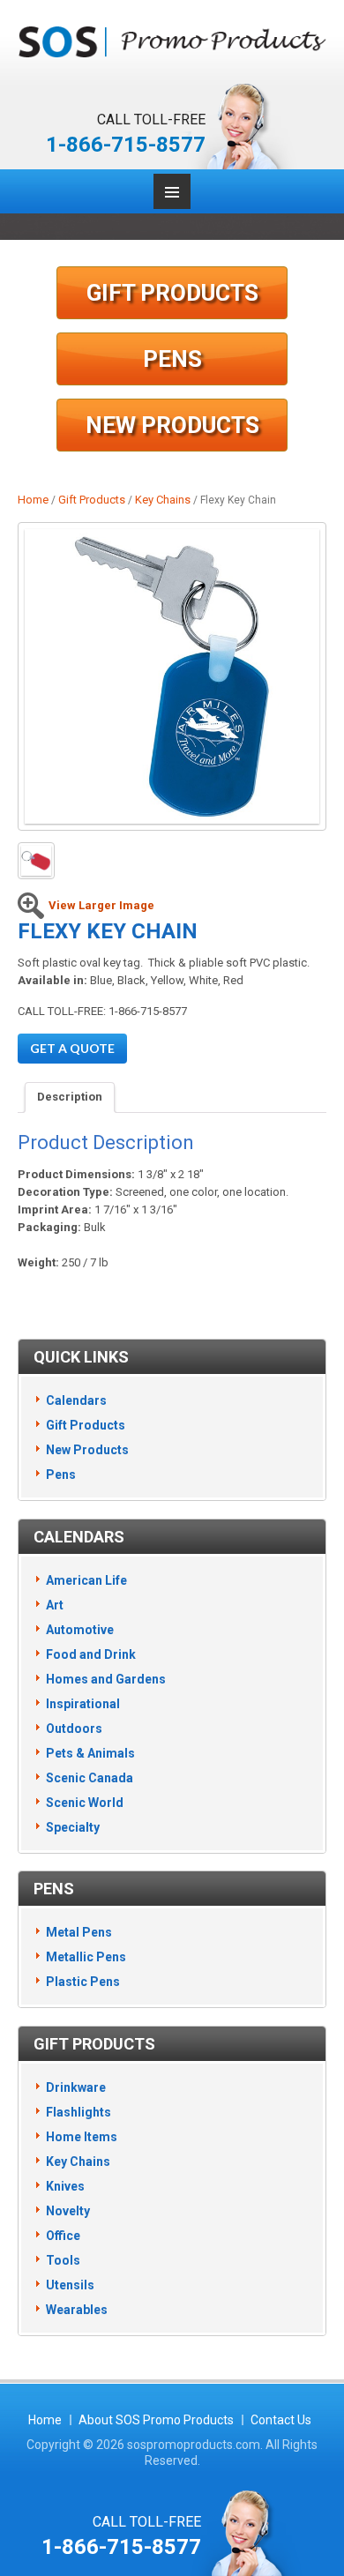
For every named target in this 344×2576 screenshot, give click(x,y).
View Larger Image (101, 905)
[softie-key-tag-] (172, 676)
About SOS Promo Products (156, 2420)
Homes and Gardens (106, 1679)
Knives (65, 2186)
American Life (86, 1580)
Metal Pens (79, 1932)
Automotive (80, 1630)
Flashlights (79, 2112)
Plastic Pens (83, 1982)
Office (63, 2236)
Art (55, 1605)
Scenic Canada (90, 1778)
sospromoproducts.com (194, 2445)
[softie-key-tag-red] (36, 861)
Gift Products (172, 293)
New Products (172, 425)
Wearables (77, 2310)
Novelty (68, 2211)
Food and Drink (91, 1654)
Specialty (73, 1827)
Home (33, 500)
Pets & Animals (90, 1753)
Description (70, 1097)
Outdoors (74, 1729)
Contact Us (281, 2420)
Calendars (76, 1400)
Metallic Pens (86, 1957)
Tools (63, 2260)
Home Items (82, 2137)
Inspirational (83, 1704)
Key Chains (163, 500)
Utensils (70, 2285)
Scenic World (85, 1803)
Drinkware (76, 2087)
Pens (172, 359)
